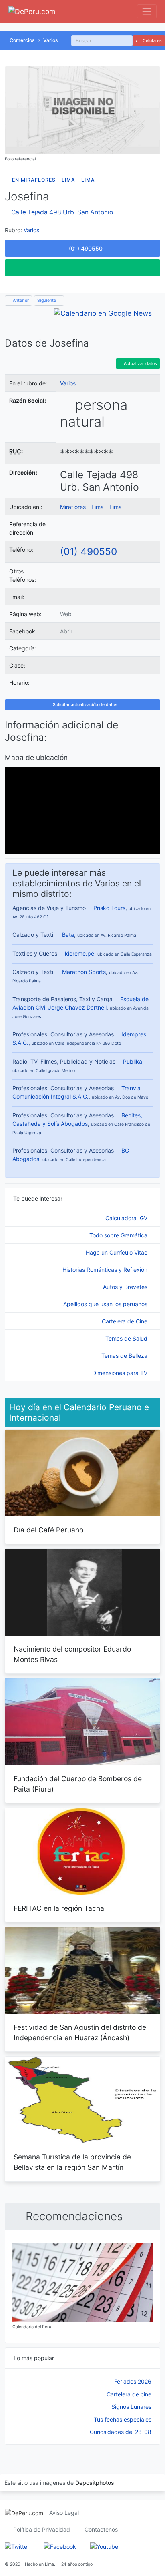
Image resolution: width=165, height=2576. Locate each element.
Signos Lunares (131, 2407)
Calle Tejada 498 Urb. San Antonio (62, 212)
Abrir (66, 631)
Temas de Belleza (125, 1356)
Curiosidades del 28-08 (121, 2432)
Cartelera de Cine (125, 1321)
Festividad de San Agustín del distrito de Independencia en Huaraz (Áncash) (80, 2032)
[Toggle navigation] (147, 11)
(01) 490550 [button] (85, 248)
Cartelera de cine (129, 2394)
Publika (133, 1061)
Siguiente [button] (47, 300)
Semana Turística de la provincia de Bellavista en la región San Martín (72, 2162)
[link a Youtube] (104, 2546)
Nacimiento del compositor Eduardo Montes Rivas (72, 1654)
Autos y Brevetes (126, 1287)
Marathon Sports (84, 972)
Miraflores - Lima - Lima (91, 507)
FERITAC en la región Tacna (59, 1908)
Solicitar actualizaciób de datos (85, 705)
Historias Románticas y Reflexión (106, 1270)
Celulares (152, 41)
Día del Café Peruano (48, 1530)
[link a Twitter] (17, 2546)
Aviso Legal (64, 2513)
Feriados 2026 (133, 2381)
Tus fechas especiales (123, 2419)
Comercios (22, 40)
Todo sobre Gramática (119, 1235)
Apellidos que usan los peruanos (106, 1304)
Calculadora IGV (127, 1218)
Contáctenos (101, 2529)
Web (66, 614)
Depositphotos (95, 2483)
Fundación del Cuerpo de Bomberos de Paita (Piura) (78, 1784)
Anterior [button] (20, 300)
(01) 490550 (89, 551)
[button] (82, 268)
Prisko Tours (109, 908)
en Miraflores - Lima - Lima (53, 180)
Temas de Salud (127, 1338)
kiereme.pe (79, 953)
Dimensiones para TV (121, 1373)
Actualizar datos (140, 364)
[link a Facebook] (60, 2546)
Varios (51, 40)
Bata (68, 935)
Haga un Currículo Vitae (117, 1252)
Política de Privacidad (42, 2529)
